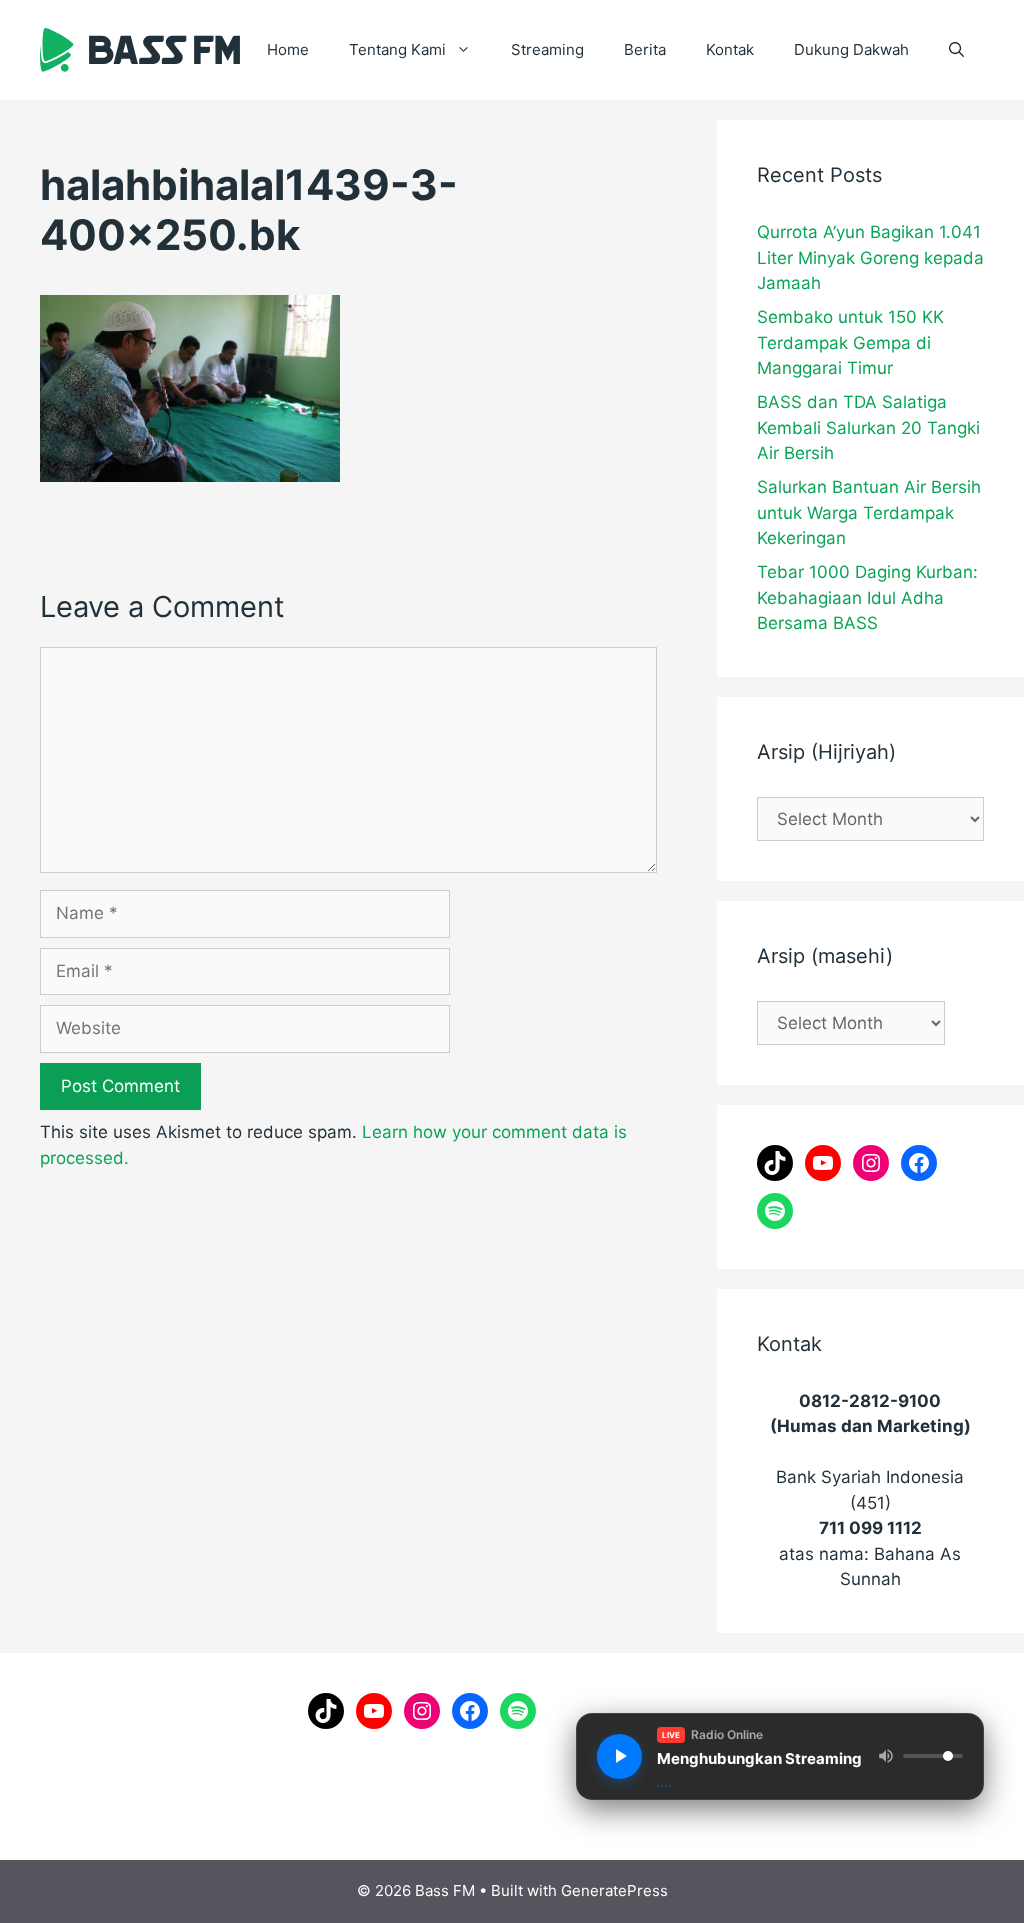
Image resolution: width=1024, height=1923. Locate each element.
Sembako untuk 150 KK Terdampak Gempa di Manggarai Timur (850, 342)
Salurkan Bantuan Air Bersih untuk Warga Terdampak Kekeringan (869, 512)
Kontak (730, 49)
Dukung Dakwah (851, 49)
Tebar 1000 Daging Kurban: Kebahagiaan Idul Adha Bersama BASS (867, 597)
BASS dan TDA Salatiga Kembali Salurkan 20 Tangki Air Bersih (868, 427)
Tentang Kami (397, 49)
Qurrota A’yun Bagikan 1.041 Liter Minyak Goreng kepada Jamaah (870, 257)
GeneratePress (614, 1890)
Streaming (547, 49)
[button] (956, 50)
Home (288, 49)
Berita (645, 49)
